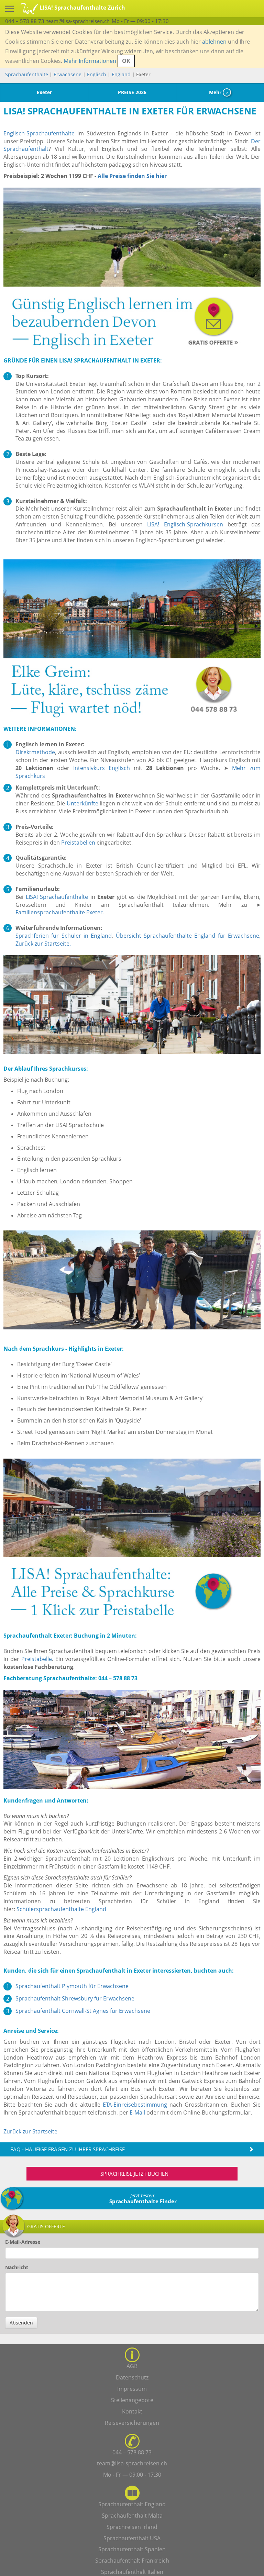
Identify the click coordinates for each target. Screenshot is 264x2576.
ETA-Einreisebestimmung (135, 2105)
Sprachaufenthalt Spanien (132, 2549)
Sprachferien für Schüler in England (64, 936)
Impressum (132, 2389)
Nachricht (17, 2267)
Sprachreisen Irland (132, 2527)
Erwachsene (68, 74)
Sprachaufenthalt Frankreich (132, 2561)
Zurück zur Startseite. (43, 944)
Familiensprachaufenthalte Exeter (59, 912)
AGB (132, 2366)
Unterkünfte (82, 803)
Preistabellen (78, 843)
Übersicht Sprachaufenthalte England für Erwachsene (188, 936)
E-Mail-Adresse (23, 2242)
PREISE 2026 (132, 92)
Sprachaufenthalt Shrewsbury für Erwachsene (75, 1998)
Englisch (97, 74)
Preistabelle (37, 1659)
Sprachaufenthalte (27, 74)
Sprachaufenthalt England (132, 2504)
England (122, 74)
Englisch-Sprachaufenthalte (39, 133)
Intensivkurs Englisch (102, 768)
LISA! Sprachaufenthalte (57, 897)
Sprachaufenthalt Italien (132, 2572)
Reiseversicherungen (132, 2423)
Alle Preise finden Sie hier (132, 176)
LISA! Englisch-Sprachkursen (185, 524)
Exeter (44, 92)
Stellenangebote (132, 2400)
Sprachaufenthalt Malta (132, 2516)
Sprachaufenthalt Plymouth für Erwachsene (72, 1986)
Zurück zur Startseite (30, 2131)
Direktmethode (35, 752)
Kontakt (132, 2411)
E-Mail (137, 2112)
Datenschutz (132, 2377)
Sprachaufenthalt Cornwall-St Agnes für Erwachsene (83, 2011)
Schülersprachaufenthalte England (61, 1909)
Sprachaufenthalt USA (132, 2538)
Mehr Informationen (90, 61)
